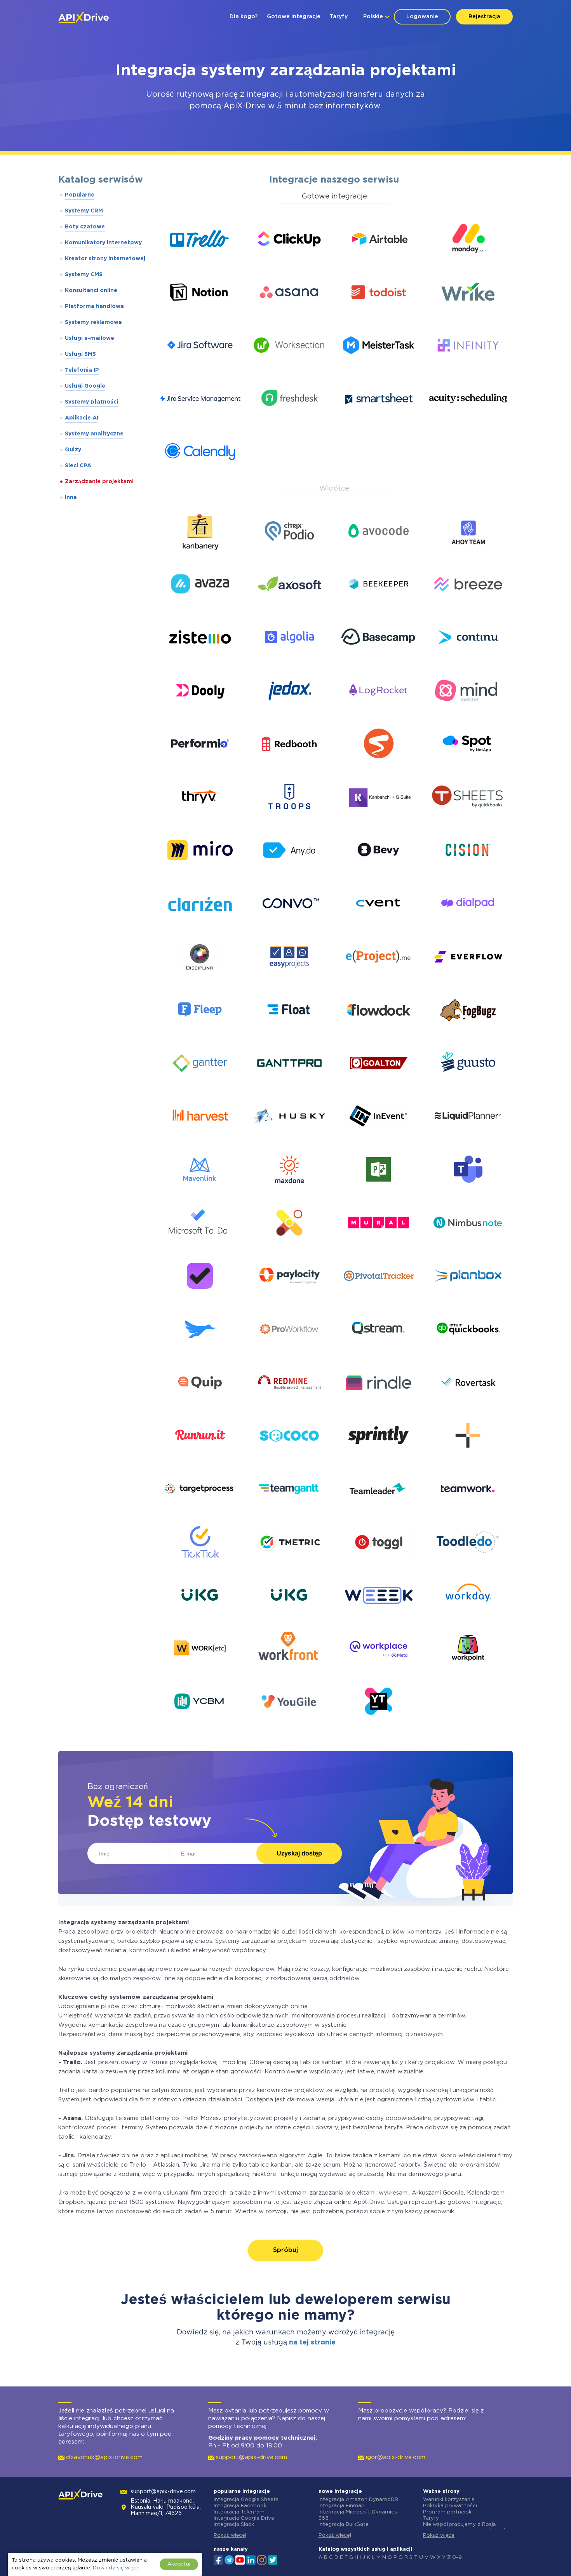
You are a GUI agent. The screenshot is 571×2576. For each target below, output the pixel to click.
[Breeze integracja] (468, 607)
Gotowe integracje (294, 17)
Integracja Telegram (239, 2512)
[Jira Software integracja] (200, 368)
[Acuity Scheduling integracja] (468, 421)
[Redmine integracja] (289, 1405)
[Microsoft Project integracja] (379, 1192)
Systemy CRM (84, 211)
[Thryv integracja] (200, 820)
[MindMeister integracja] (468, 713)
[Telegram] (229, 2560)
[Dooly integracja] (200, 713)
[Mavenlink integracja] (200, 1192)
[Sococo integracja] (289, 1458)
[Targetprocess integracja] (200, 1512)
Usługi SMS (80, 354)
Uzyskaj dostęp (299, 1853)
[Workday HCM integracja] (468, 1618)
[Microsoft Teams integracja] (468, 1192)
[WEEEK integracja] (379, 1618)
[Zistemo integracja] (200, 660)
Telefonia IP (82, 370)
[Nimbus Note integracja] (468, 1245)
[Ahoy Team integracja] (468, 554)
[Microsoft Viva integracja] (289, 1245)
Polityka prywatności (450, 2506)
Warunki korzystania (449, 2500)
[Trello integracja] (200, 262)
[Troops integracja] (289, 820)
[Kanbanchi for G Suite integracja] (379, 820)
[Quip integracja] (200, 1405)
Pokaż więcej (230, 2535)
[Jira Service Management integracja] (200, 421)
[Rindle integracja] (379, 1405)
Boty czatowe (85, 227)
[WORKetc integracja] (200, 1671)
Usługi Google (85, 386)
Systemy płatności (91, 402)
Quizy (73, 450)
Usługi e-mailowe (90, 338)
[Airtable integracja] (379, 262)
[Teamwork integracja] (468, 1512)
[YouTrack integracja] (379, 1724)
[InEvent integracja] (379, 1139)
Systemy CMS (84, 275)
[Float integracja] (289, 1033)
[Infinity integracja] (468, 368)
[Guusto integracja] (468, 1086)
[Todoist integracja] (379, 315)
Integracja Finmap (342, 2506)
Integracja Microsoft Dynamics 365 (358, 2515)
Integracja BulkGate (344, 2525)
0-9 (457, 2558)
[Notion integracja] (200, 315)
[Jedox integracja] (289, 713)
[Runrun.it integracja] (200, 1458)
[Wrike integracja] (468, 315)
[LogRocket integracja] (379, 713)
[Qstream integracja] (379, 1352)
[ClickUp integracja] (289, 262)
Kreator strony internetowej (105, 259)
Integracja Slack (234, 2525)
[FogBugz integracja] (468, 1033)
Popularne (80, 195)
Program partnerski (448, 2512)
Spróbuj (285, 2250)
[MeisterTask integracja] (379, 368)
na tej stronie (312, 2343)
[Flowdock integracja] (379, 1033)
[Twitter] (273, 2559)
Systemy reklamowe (93, 322)
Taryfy (339, 17)
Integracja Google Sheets (246, 2500)
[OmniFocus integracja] (200, 1299)
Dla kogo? (244, 17)
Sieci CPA (78, 466)
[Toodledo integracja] (468, 1565)
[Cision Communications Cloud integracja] (468, 873)
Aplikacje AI (82, 418)
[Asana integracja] (289, 315)
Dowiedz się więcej (117, 2568)
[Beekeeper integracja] (379, 607)
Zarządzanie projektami (99, 482)
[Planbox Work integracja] (468, 1299)
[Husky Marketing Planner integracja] (289, 1139)
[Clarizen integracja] (200, 926)
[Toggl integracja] (379, 1565)
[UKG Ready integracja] (289, 1618)
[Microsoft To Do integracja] (200, 1245)
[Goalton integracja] (379, 1086)
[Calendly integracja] (200, 474)
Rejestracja (484, 17)
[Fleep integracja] (200, 1033)
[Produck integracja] (200, 1352)
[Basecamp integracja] (379, 660)
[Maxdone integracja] (289, 1192)
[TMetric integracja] (289, 1565)
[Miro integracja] (200, 873)
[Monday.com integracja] (468, 262)
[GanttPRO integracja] (289, 1086)
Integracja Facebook (240, 2506)
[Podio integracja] (289, 554)
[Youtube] (240, 2559)
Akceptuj (179, 2564)
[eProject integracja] (379, 979)
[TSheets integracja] (468, 820)
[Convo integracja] (289, 926)
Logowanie (422, 17)
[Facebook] (218, 2559)
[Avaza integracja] (200, 607)
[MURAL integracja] (379, 1245)
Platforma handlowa (94, 306)
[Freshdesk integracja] (289, 421)
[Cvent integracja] (379, 926)
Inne (71, 498)
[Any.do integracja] (289, 873)
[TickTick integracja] (200, 1565)
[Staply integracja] (468, 1458)
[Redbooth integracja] (289, 767)
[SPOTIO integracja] (468, 767)
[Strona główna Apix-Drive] (84, 17)
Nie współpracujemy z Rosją (459, 2525)
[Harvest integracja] (200, 1139)
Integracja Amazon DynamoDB (358, 2500)
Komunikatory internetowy (103, 243)
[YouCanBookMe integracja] (200, 1724)
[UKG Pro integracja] (200, 1618)
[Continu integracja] (468, 660)
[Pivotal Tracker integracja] (379, 1299)
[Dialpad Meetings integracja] (468, 926)
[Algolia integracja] (289, 660)
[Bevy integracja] (379, 873)
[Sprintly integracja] (379, 1458)
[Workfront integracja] (289, 1671)
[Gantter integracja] (200, 1086)
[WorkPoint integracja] (468, 1671)
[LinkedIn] (251, 2559)
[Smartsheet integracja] (379, 421)
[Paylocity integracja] (289, 1299)
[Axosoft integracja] (289, 607)
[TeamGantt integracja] (289, 1512)
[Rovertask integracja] (468, 1405)
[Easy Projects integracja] (289, 979)
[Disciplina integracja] (200, 979)
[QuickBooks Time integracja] (468, 1352)
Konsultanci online (91, 291)
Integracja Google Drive (244, 2518)
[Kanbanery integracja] (200, 554)
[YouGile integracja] (289, 1724)
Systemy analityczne (94, 434)
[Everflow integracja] (468, 979)
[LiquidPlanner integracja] (468, 1139)
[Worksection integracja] (289, 368)
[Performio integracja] (200, 767)
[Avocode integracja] (379, 554)
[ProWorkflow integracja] (289, 1352)
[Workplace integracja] (379, 1671)
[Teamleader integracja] (379, 1512)
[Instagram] (262, 2559)
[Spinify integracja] (379, 767)
